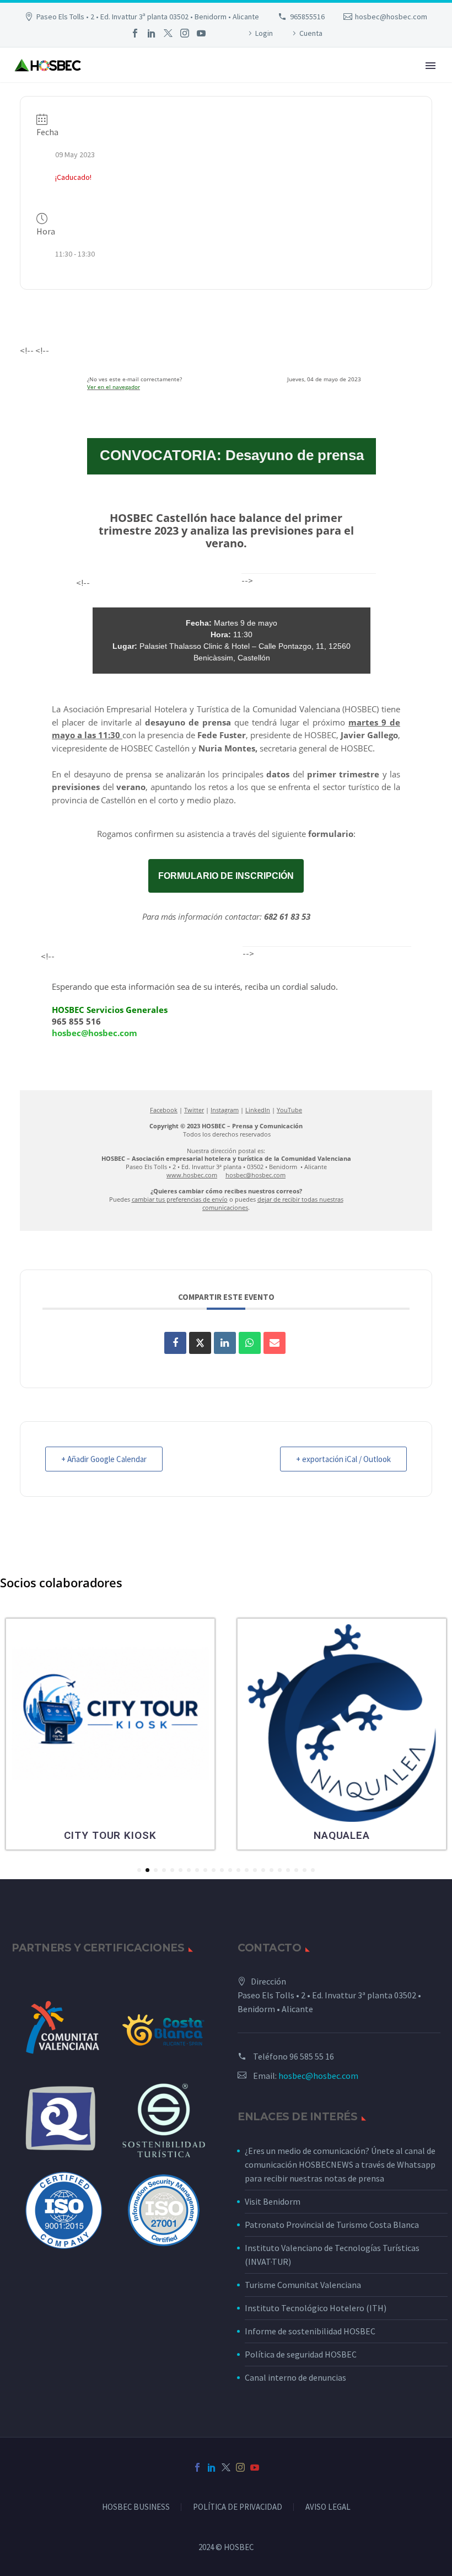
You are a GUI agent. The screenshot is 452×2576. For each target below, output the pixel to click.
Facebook (164, 1110)
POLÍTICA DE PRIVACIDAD (238, 2507)
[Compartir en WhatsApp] (250, 1343)
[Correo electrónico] (275, 1343)
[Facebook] (135, 33)
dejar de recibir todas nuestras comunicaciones (273, 1203)
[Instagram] (185, 33)
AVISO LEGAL (328, 2507)
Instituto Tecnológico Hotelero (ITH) (316, 2308)
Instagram (225, 1110)
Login (264, 33)
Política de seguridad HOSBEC (301, 2354)
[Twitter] (168, 33)
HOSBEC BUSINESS (136, 2507)
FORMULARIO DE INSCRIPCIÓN (226, 876)
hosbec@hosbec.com (391, 17)
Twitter (194, 1110)
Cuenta (311, 33)
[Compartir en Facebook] (175, 1343)
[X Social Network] (200, 1343)
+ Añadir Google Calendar (104, 1459)
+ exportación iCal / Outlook (343, 1459)
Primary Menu (431, 66)
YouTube (289, 1110)
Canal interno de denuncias (295, 2377)
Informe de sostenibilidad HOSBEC (311, 2331)
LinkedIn (258, 1110)
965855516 (307, 17)
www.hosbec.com (192, 1175)
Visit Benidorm (273, 2201)
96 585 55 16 (312, 2056)
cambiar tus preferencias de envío (180, 1199)
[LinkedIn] (152, 33)
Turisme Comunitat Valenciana (303, 2285)
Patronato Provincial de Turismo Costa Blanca (332, 2225)
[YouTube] (201, 33)
